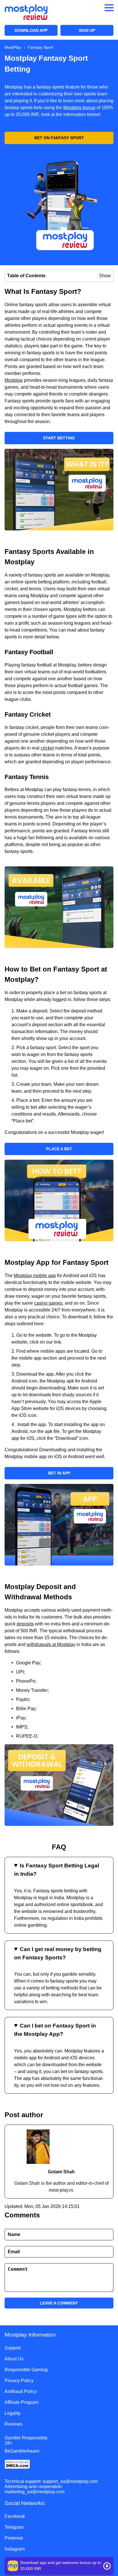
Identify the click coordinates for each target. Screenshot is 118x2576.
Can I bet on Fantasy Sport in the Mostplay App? (55, 2030)
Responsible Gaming (26, 2370)
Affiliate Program (21, 2402)
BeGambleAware (22, 2451)
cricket (47, 748)
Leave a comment (59, 2303)
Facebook (15, 2516)
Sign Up (87, 30)
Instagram (15, 2549)
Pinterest (14, 2538)
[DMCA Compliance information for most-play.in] (59, 2465)
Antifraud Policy (21, 2391)
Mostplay (14, 380)
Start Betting (59, 438)
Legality (13, 2413)
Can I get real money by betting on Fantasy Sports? (58, 1953)
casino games (48, 1303)
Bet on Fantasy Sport (59, 138)
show (105, 276)
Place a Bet (59, 1149)
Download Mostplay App (59, 2566)
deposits (25, 1624)
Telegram (14, 2527)
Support (13, 2348)
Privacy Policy (19, 2381)
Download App (31, 30)
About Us (14, 2359)
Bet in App (59, 1473)
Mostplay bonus (79, 108)
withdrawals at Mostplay (51, 1644)
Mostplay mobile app (35, 1276)
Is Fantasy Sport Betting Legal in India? (57, 1870)
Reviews (13, 2424)
